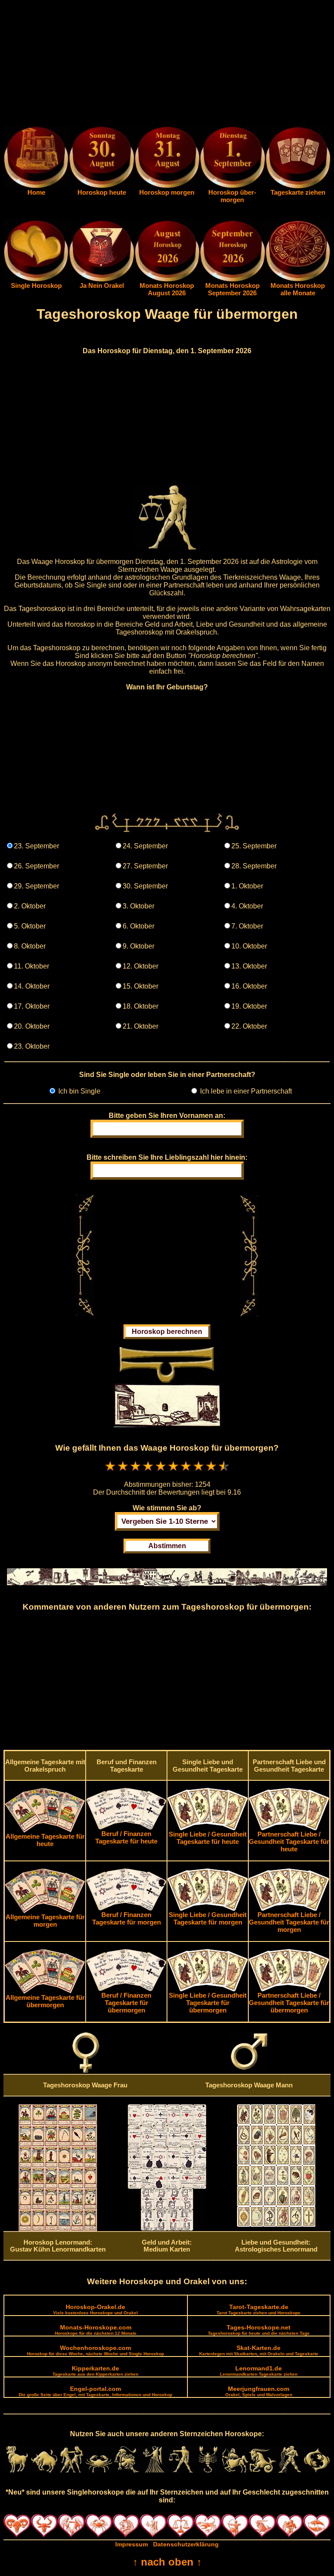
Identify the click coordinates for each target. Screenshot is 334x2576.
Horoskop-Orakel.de (95, 2309)
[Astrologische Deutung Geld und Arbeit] (167, 2228)
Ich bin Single (78, 1091)
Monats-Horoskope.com (96, 2330)
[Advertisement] (167, 64)
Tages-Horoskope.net (259, 2330)
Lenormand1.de (259, 2371)
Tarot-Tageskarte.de (259, 2309)
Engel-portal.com (95, 2391)
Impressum (132, 2544)
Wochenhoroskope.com (95, 2350)
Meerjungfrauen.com (259, 2391)
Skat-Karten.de (259, 2350)
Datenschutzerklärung (186, 2544)
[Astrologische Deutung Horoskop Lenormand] (58, 2229)
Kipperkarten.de (95, 2371)
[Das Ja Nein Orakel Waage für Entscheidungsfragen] (101, 280)
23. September (37, 846)
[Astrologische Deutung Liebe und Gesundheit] (276, 2225)
